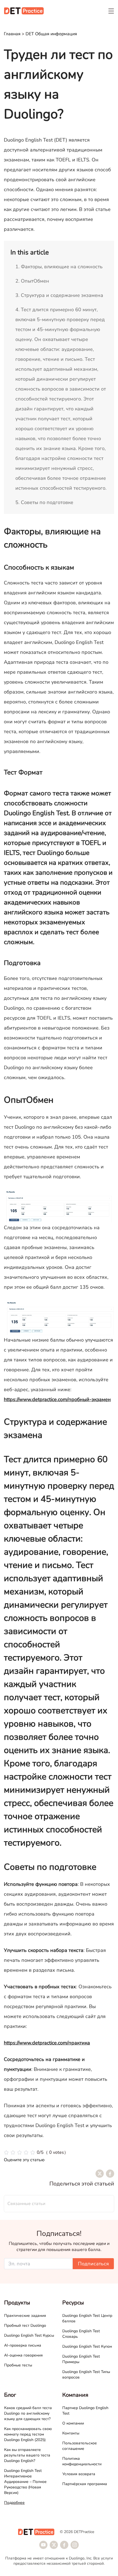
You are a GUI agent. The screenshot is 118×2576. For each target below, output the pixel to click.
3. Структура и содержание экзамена (59, 295)
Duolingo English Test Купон (87, 2346)
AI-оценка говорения (23, 2355)
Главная (12, 34)
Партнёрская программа (85, 2484)
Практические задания (25, 2316)
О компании (73, 2423)
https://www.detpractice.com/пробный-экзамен (57, 1399)
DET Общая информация (51, 34)
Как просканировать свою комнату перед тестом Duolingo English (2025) (28, 2434)
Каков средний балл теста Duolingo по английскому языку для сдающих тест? (28, 2413)
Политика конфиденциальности (82, 2461)
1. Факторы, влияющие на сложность (59, 267)
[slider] (36, 2152)
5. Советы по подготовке (44, 502)
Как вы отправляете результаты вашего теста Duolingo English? (27, 2455)
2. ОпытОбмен (32, 281)
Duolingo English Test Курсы (29, 2335)
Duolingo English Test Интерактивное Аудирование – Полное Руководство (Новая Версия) (25, 2482)
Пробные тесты (18, 2365)
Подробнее (14, 2503)
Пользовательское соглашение (80, 2446)
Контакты (71, 2433)
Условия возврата (79, 2474)
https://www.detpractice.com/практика (47, 2043)
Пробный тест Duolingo (25, 2326)
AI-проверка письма (23, 2345)
